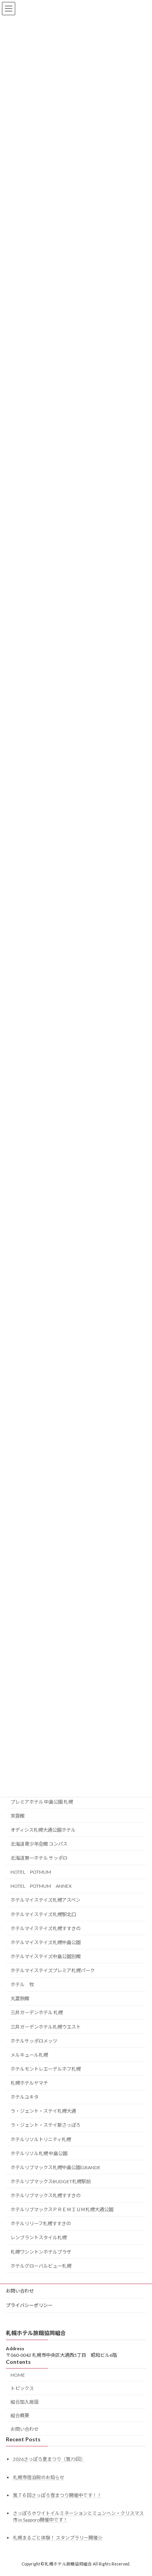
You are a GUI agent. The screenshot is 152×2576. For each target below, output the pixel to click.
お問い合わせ (20, 2291)
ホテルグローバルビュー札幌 (41, 2266)
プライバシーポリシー (29, 2305)
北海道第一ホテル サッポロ (39, 1858)
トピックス (22, 2389)
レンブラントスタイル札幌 (39, 2238)
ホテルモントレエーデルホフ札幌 (46, 2069)
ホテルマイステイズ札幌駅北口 (43, 1914)
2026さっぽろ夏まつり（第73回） (49, 2459)
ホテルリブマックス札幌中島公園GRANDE (56, 2167)
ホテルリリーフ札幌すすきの (41, 2224)
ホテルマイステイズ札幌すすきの (46, 1928)
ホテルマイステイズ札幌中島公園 (46, 1942)
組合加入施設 (25, 2402)
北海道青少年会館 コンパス (39, 1844)
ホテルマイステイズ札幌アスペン (45, 1900)
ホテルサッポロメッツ (34, 2041)
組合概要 (20, 2415)
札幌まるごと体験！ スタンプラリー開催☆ (58, 2538)
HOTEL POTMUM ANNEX (41, 1886)
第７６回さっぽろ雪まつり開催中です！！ (57, 2495)
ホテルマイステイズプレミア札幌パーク (53, 1970)
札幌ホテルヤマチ (29, 2083)
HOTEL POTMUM (31, 1872)
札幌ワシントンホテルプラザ (41, 2252)
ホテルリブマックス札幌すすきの (46, 2195)
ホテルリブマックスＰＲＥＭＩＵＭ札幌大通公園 (62, 2209)
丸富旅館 (20, 1999)
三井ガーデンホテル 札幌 (37, 2013)
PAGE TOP (141, 2491)
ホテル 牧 (25, 1984)
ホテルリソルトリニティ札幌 (41, 2139)
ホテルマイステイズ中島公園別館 (46, 1956)
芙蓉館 (18, 1816)
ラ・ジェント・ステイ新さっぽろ (46, 2125)
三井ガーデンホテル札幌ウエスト (46, 2027)
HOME (18, 2375)
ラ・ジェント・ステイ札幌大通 (43, 2111)
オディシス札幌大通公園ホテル (43, 1830)
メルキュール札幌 (29, 2055)
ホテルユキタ (25, 2097)
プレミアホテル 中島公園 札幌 (42, 1802)
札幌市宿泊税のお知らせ (39, 2477)
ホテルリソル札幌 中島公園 (39, 2153)
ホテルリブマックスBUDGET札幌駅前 (51, 2181)
